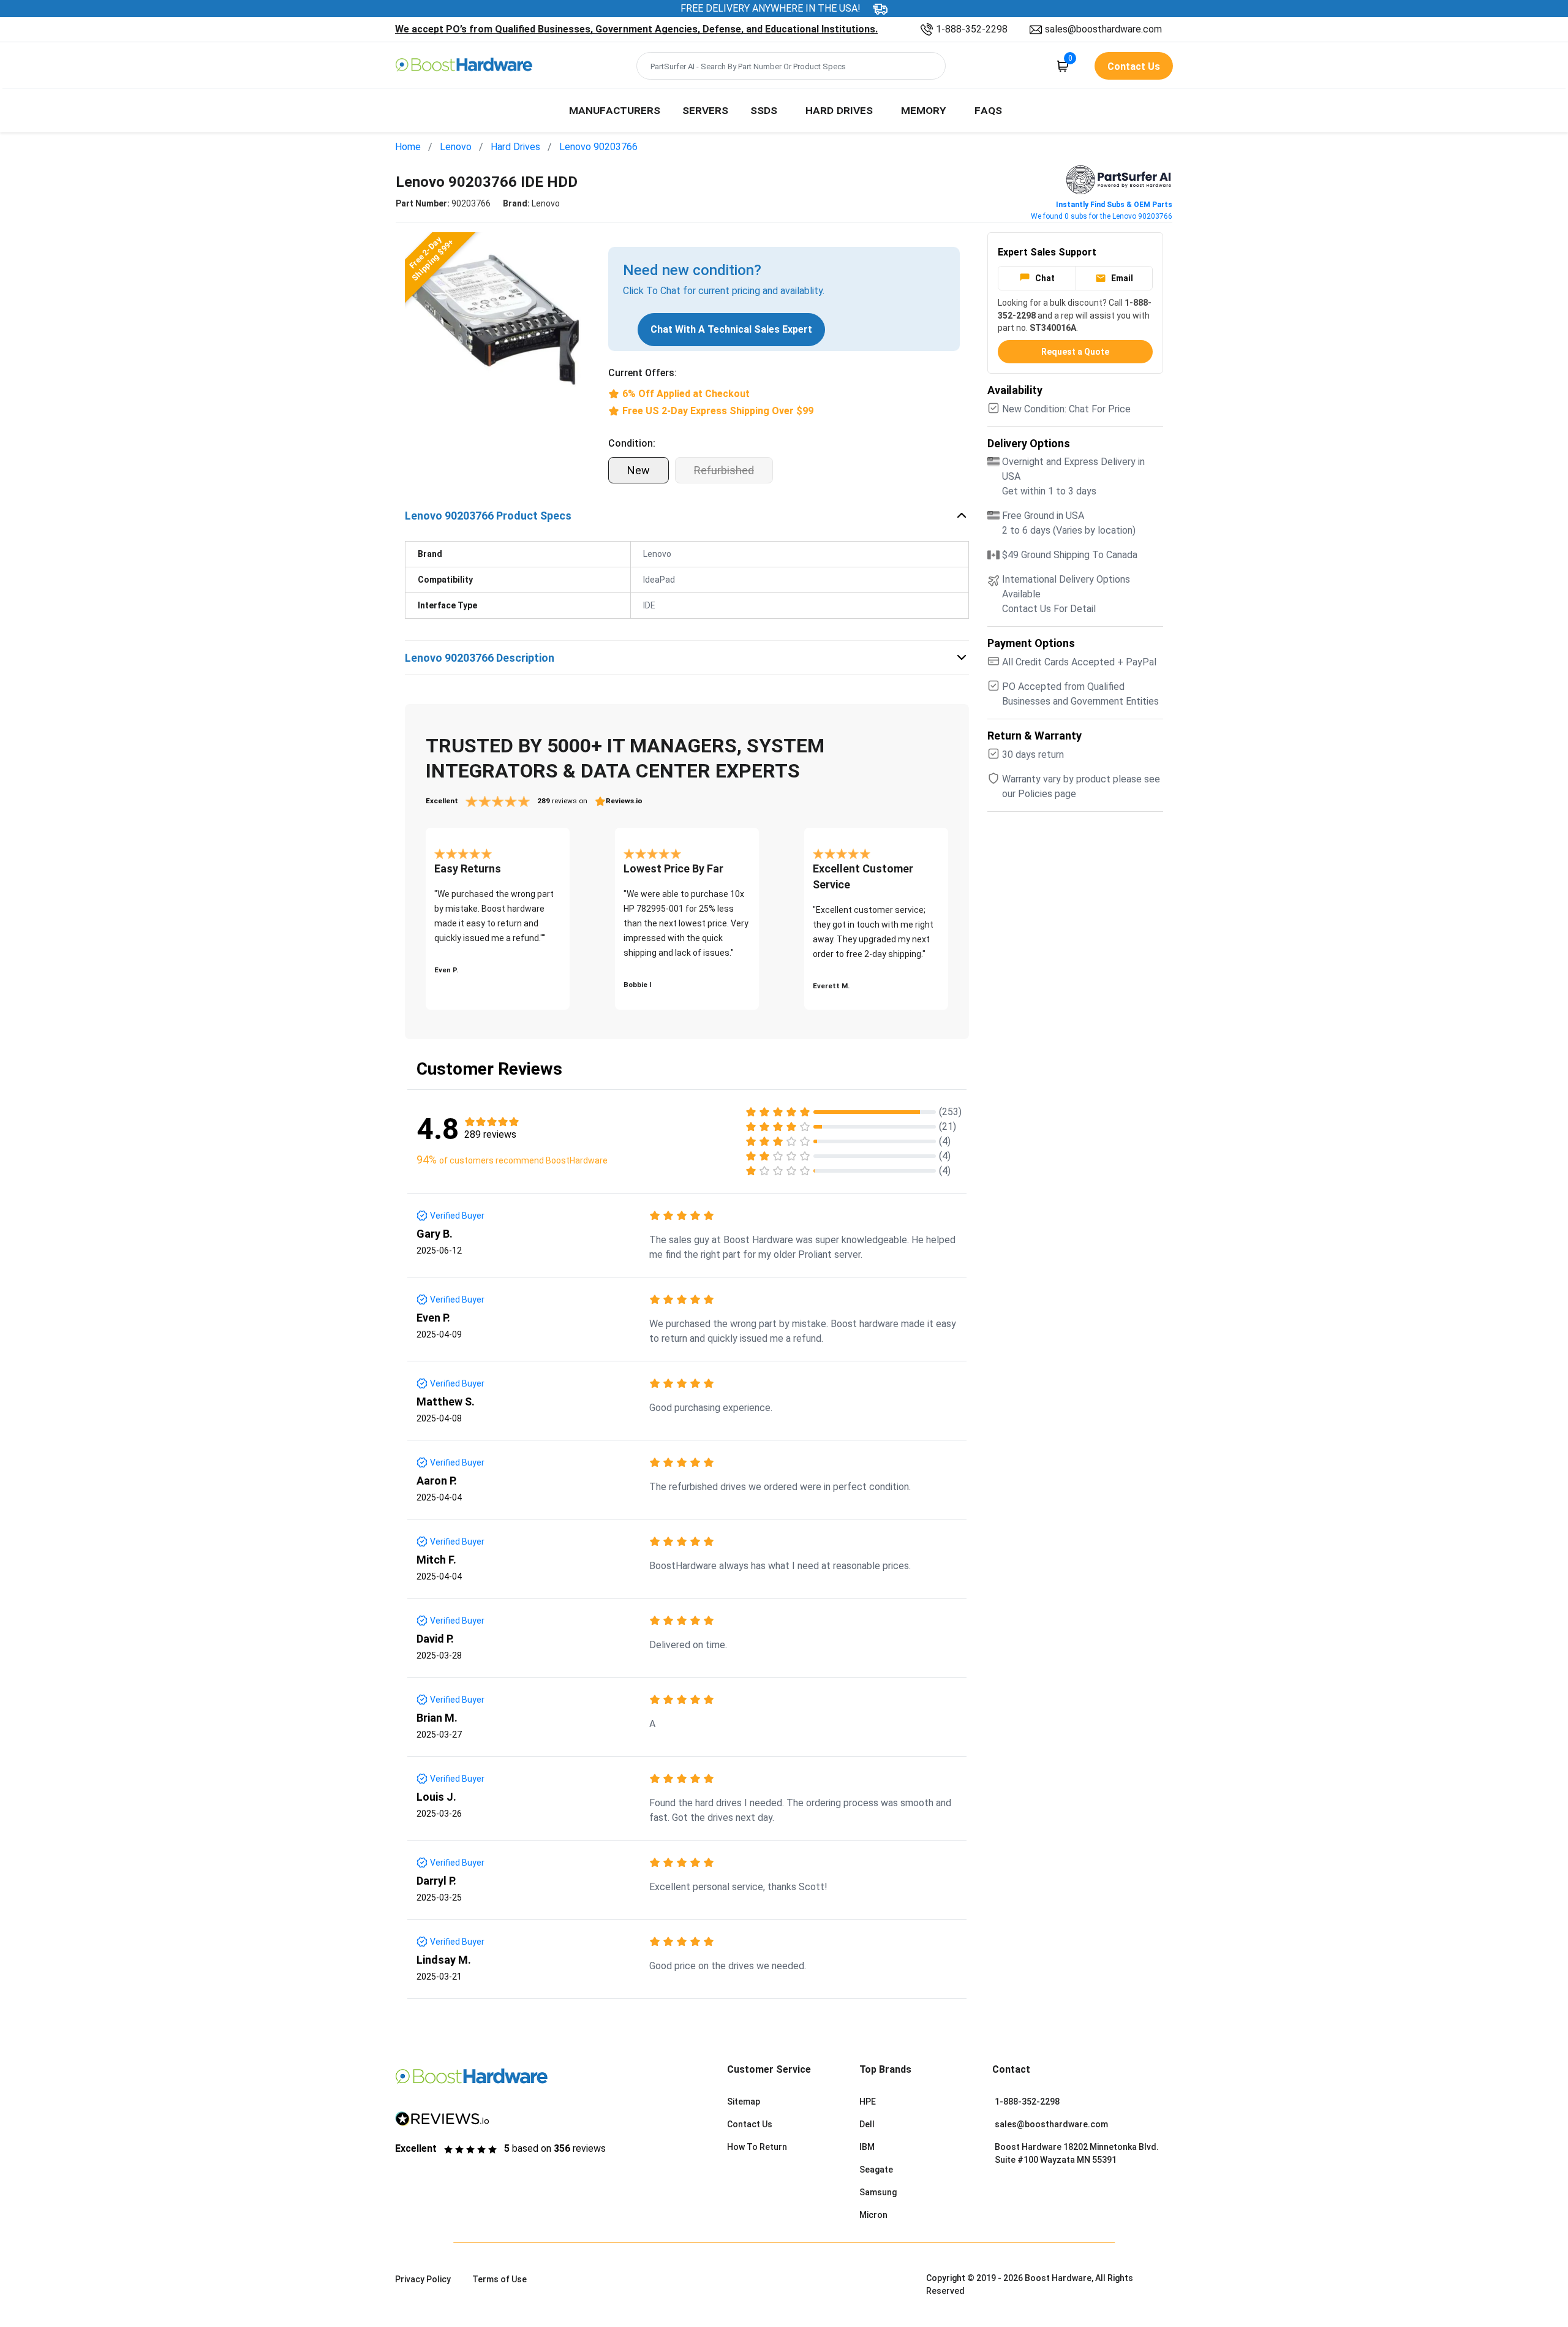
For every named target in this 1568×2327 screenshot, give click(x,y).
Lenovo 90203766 (598, 147)
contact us (1134, 66)
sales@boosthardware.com (1103, 29)
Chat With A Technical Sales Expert (731, 329)
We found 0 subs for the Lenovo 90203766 (1102, 216)
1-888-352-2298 (972, 29)
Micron (873, 2215)
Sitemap (744, 2102)
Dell (867, 2124)
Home (408, 147)
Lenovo (456, 147)
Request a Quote (1075, 352)
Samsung (878, 2192)
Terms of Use (499, 2279)
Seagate (876, 2170)
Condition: (632, 443)
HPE (868, 2102)
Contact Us (750, 2124)
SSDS (764, 110)
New (639, 470)
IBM (867, 2147)
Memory (924, 110)
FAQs (988, 110)
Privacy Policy (423, 2279)
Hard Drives (839, 110)
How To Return (757, 2147)
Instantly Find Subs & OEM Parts (1114, 205)
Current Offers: (643, 373)
